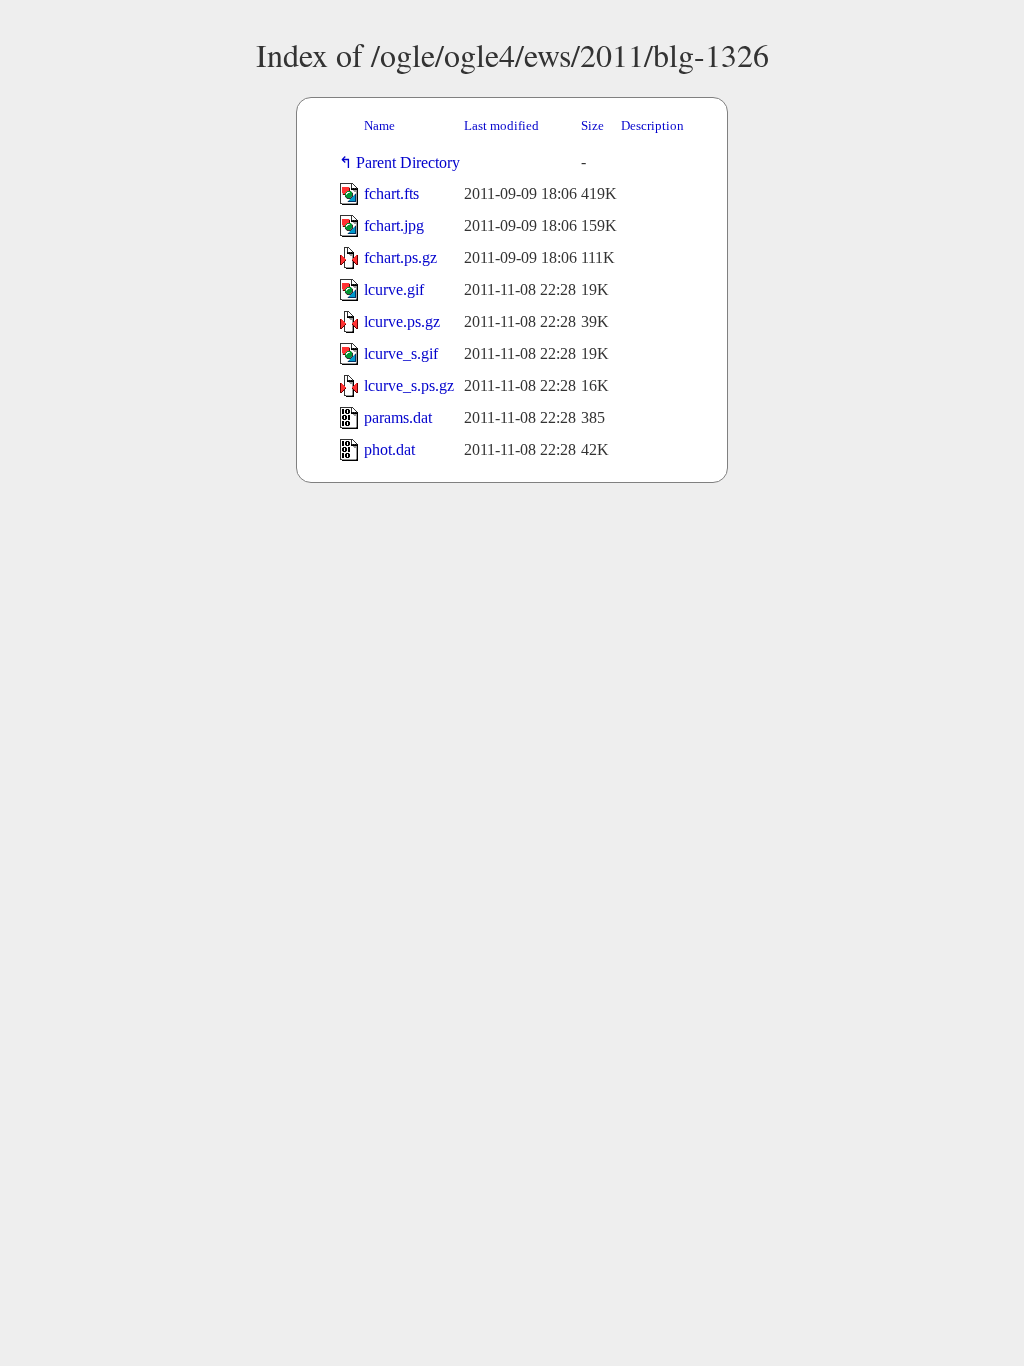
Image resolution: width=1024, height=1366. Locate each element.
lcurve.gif (394, 289)
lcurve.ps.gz (402, 321)
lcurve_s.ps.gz (409, 385)
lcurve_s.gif (401, 353)
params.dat (398, 417)
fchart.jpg (394, 225)
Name (379, 125)
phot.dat (389, 449)
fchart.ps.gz (400, 257)
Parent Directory (412, 162)
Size (592, 125)
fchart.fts (391, 193)
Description (652, 125)
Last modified (501, 125)
